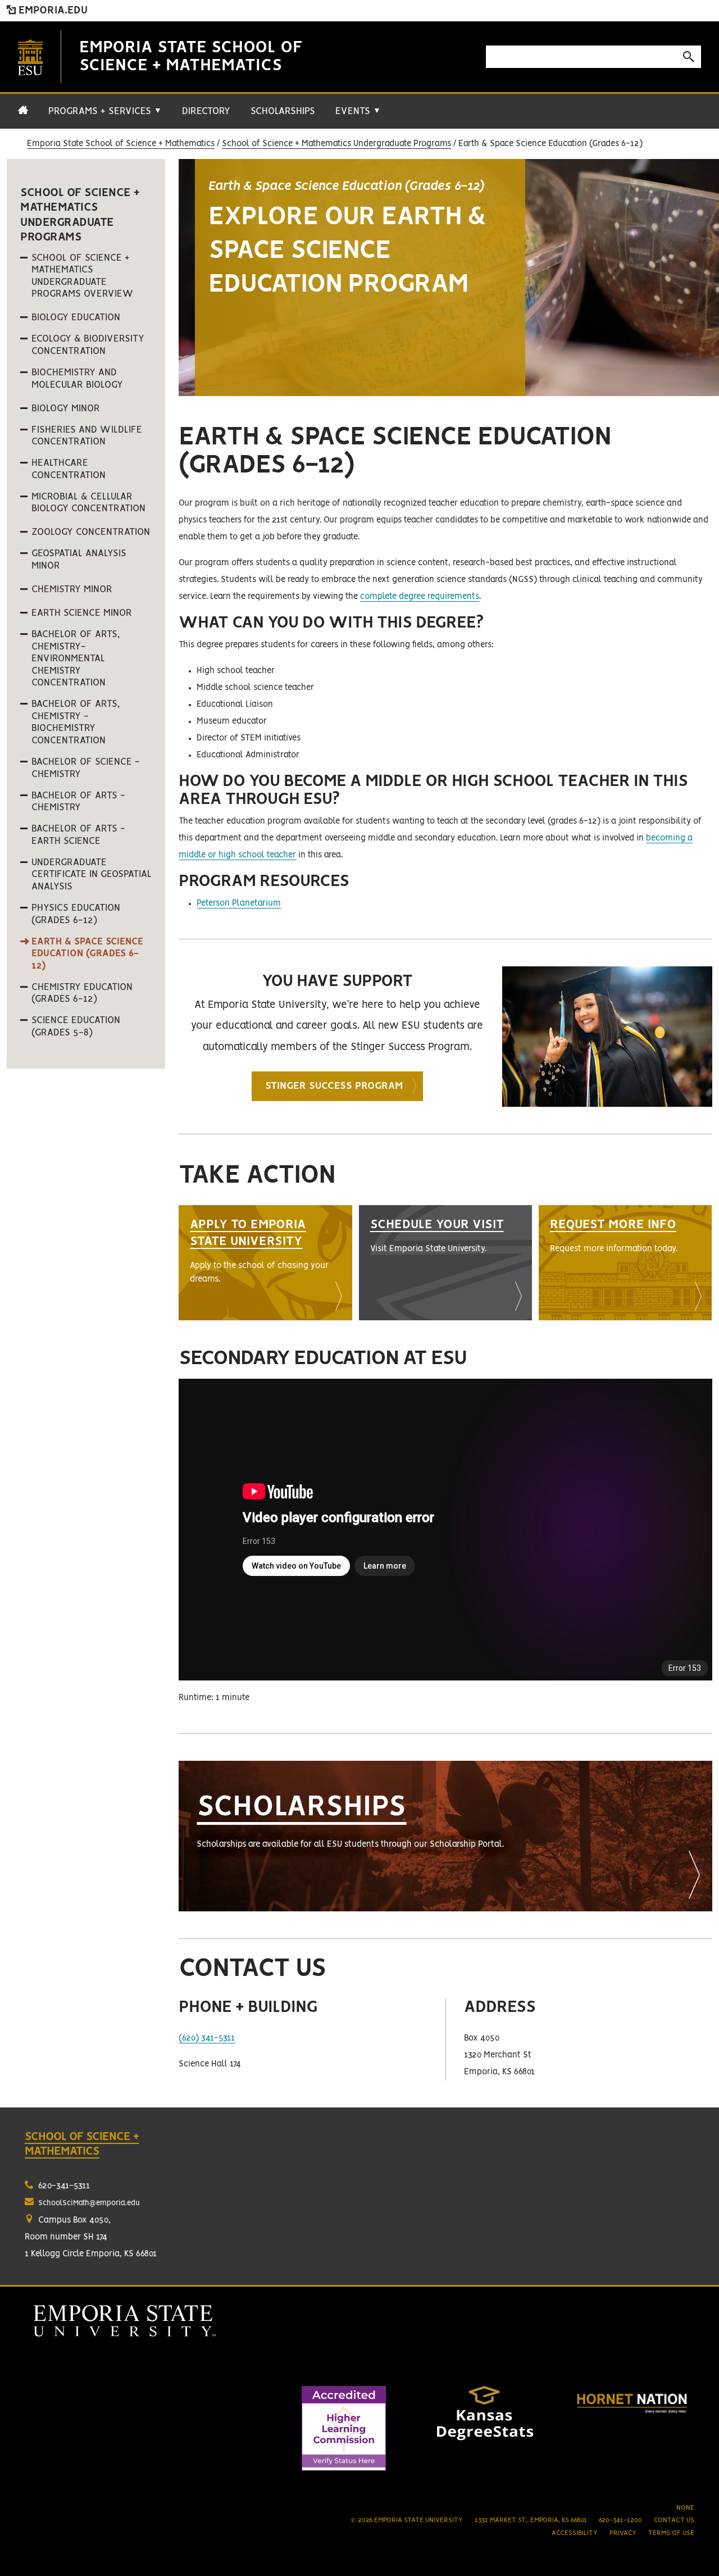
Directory (206, 111)
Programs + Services (105, 111)
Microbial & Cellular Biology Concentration (88, 503)
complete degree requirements (420, 597)
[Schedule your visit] (445, 1263)
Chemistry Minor (72, 589)
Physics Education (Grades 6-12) (76, 914)
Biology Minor (66, 408)
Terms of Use (671, 2533)
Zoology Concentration (91, 532)
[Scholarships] (445, 1836)
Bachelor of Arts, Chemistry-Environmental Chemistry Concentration (76, 658)
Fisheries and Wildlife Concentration (87, 436)
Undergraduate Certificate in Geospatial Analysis (92, 874)
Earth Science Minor (82, 613)
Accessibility (575, 2533)
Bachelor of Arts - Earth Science (78, 835)
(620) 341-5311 (207, 2038)
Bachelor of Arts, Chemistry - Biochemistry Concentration (76, 722)
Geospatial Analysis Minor (79, 560)
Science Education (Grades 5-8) (76, 1026)
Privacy (623, 2533)
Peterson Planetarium (239, 903)
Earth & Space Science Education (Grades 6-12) (87, 954)
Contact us (674, 2520)
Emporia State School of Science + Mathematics (121, 144)
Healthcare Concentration (69, 469)
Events (358, 111)
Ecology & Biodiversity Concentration (88, 345)
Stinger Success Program (334, 1086)
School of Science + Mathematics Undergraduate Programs (336, 144)
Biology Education (76, 317)
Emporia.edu (52, 11)
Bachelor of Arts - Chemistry (78, 802)
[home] (23, 116)
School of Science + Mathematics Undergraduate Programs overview (82, 276)
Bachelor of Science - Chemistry (86, 768)
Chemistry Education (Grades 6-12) (82, 993)
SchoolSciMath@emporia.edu (89, 2203)
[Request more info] (625, 1263)
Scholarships (283, 111)
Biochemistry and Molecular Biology (77, 379)
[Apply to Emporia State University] (265, 1263)
